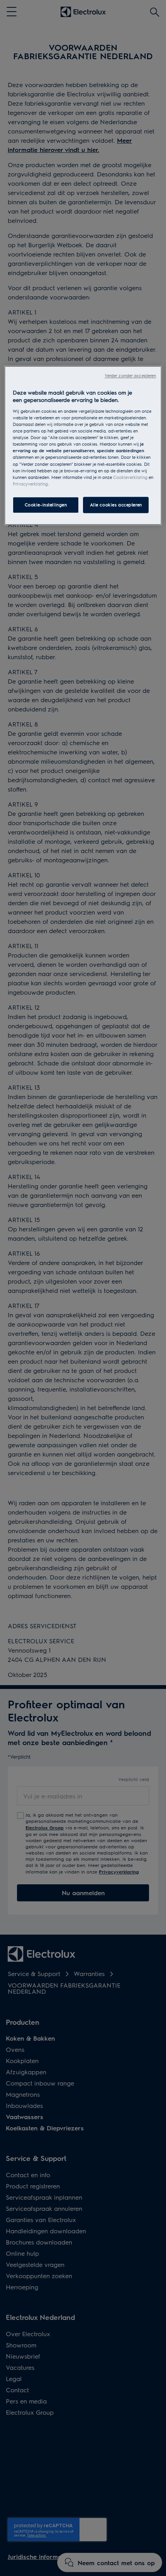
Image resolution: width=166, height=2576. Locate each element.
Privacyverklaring (30, 484)
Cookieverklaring (130, 477)
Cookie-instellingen (46, 505)
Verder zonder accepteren (130, 375)
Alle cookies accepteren (116, 505)
